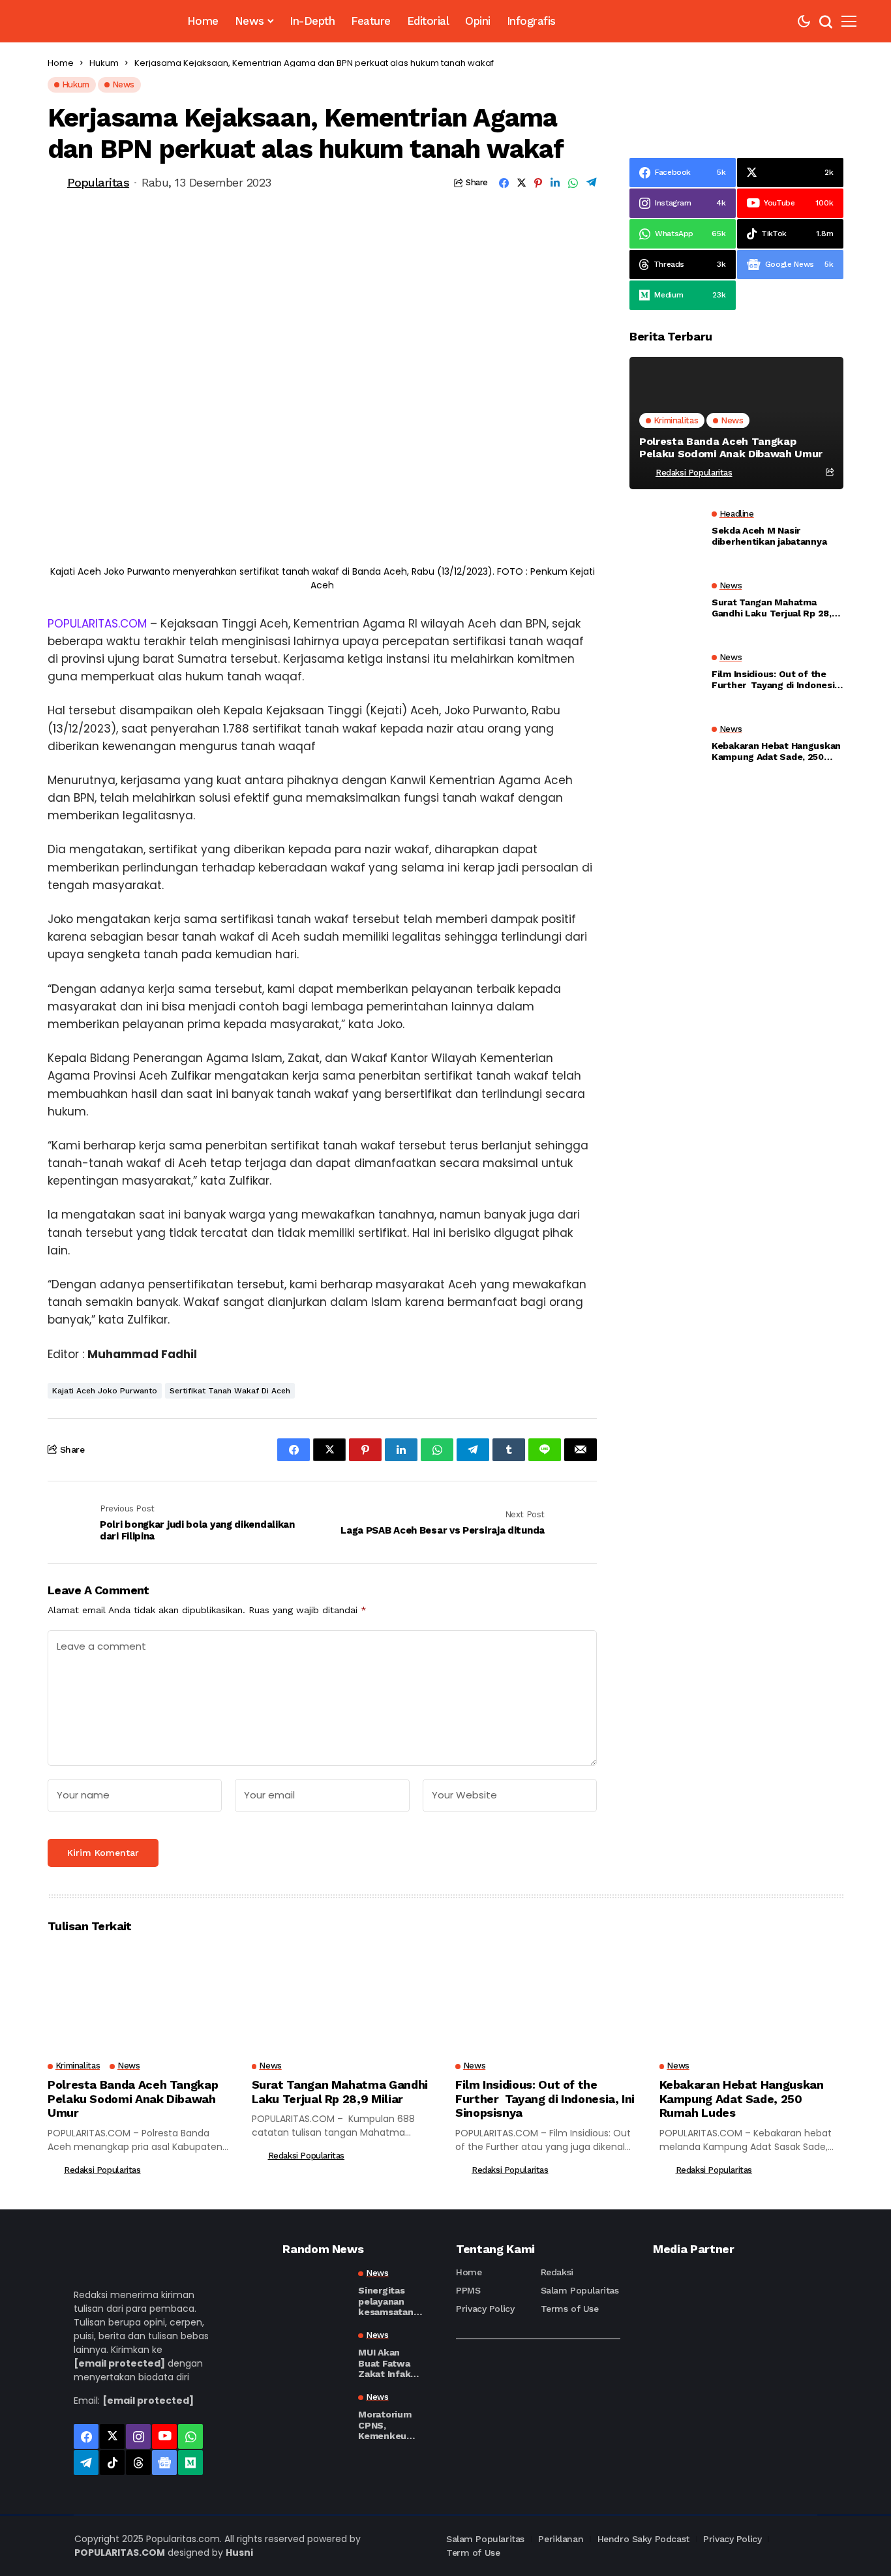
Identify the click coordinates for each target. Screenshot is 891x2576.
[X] (112, 2436)
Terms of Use (570, 2309)
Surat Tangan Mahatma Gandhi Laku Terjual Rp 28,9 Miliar (774, 608)
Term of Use (473, 2553)
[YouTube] (164, 2436)
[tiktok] (112, 2462)
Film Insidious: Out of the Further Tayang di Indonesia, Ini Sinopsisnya (777, 680)
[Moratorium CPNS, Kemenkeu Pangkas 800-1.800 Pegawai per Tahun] (315, 2416)
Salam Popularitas (580, 2290)
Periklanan (561, 2539)
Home (61, 63)
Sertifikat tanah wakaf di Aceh (230, 1391)
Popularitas (98, 182)
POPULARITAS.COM (97, 624)
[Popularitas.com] (98, 21)
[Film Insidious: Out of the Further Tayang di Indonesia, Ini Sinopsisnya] (665, 675)
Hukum (104, 63)
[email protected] (119, 2363)
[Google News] (164, 2462)
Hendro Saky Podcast (643, 2539)
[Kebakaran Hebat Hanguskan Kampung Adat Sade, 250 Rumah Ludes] (665, 747)
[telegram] (86, 2462)
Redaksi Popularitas (694, 473)
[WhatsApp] (190, 2436)
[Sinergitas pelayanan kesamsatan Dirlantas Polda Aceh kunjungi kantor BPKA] (315, 2292)
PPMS (468, 2290)
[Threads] (138, 2462)
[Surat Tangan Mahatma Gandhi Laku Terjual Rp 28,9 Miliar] (665, 603)
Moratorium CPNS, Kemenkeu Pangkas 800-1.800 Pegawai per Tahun (390, 2425)
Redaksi (557, 2272)
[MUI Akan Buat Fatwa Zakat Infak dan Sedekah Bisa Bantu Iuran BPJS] (315, 2354)
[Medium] (190, 2462)
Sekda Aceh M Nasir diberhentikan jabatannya (769, 536)
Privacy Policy (485, 2309)
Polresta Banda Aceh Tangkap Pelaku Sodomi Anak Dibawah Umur (731, 447)
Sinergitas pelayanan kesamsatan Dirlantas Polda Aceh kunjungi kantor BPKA (387, 2301)
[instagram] (138, 2436)
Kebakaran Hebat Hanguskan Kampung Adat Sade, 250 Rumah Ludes (776, 751)
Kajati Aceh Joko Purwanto (105, 1391)
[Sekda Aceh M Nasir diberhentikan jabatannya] (665, 532)
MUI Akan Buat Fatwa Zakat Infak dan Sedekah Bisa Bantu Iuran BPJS (387, 2363)
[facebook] (86, 2436)
